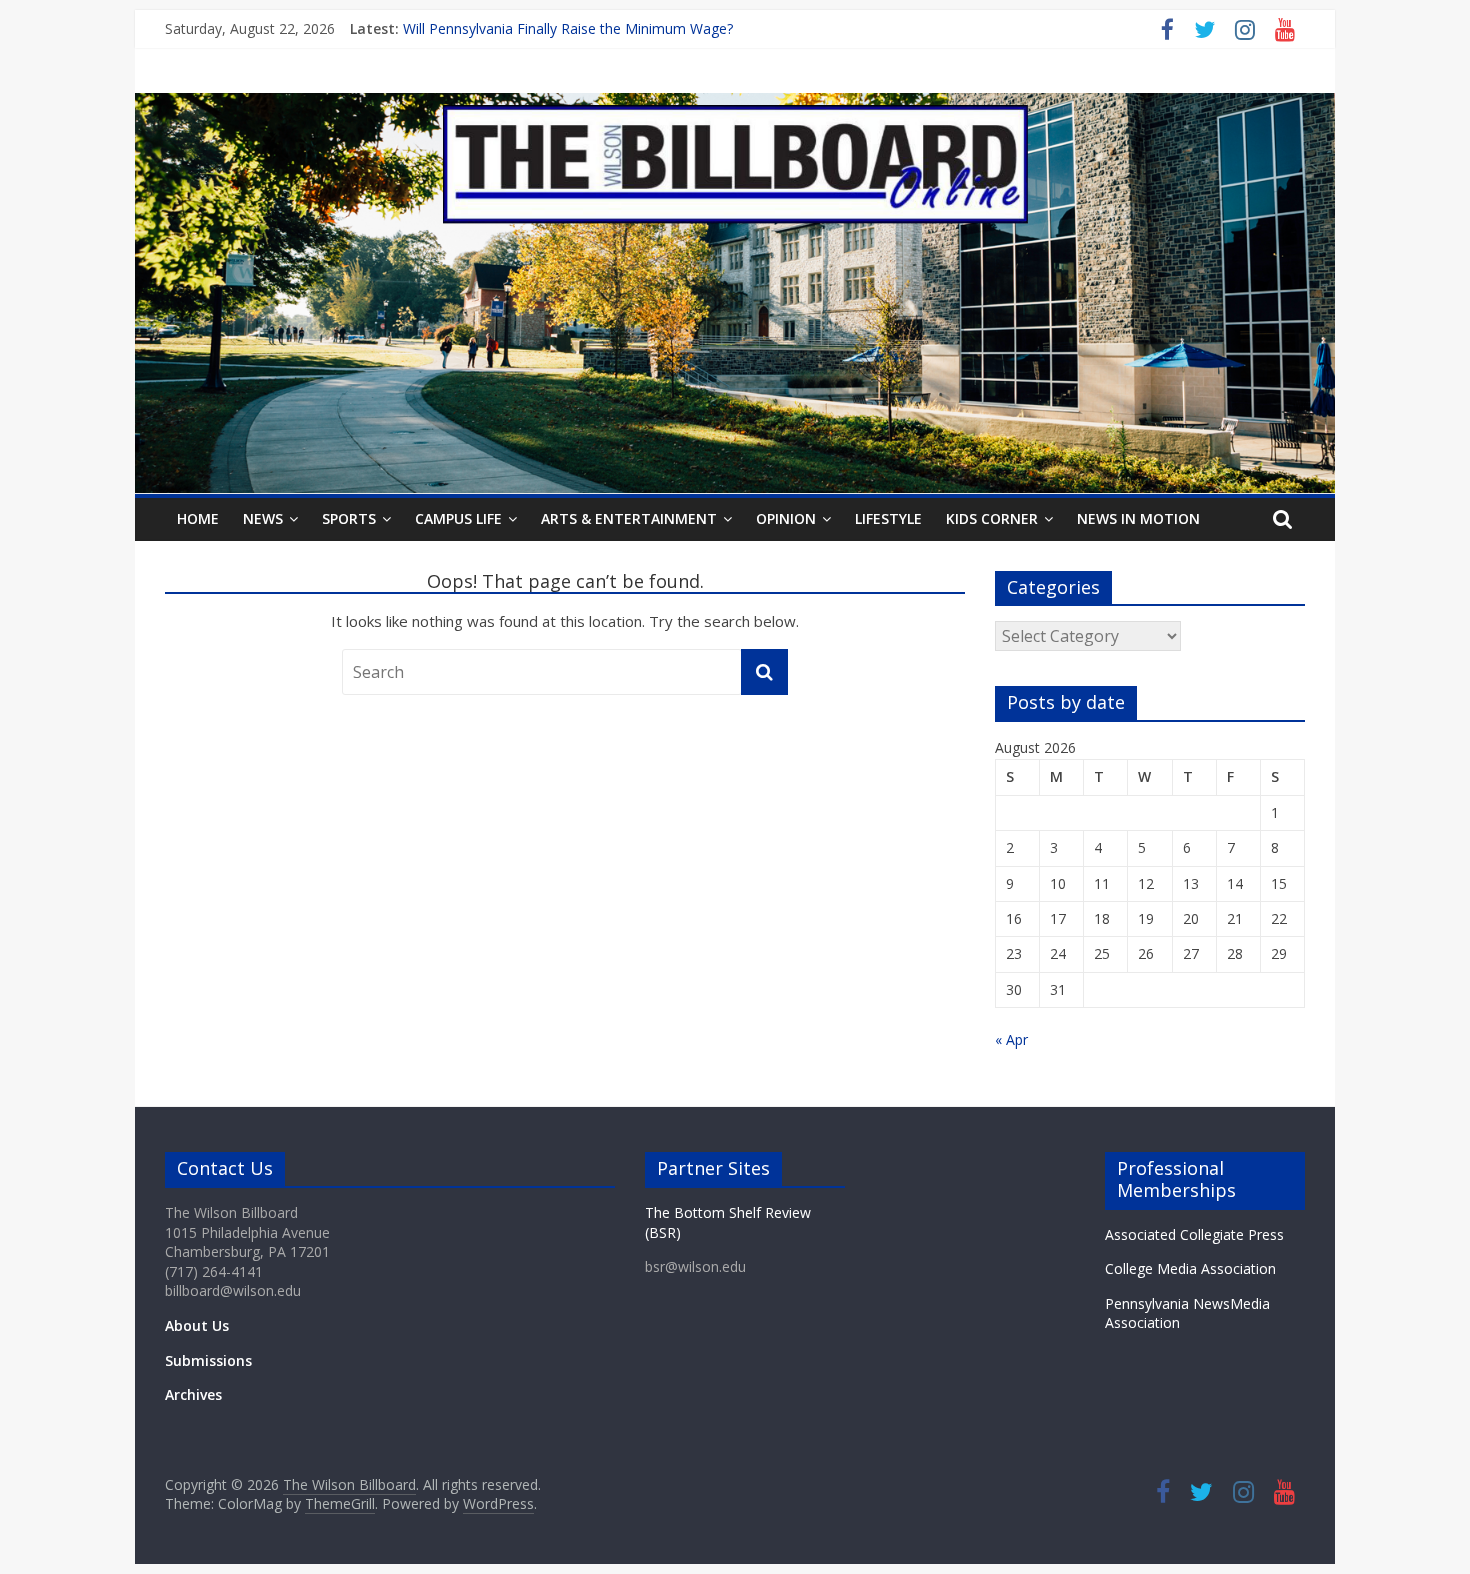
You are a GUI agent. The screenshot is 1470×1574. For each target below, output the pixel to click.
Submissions (208, 1360)
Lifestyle (888, 518)
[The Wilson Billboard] (735, 105)
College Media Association (1190, 1268)
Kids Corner (992, 518)
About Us (197, 1325)
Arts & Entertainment (629, 518)
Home (198, 518)
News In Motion (1138, 518)
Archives (193, 1394)
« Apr (1011, 1039)
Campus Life (458, 518)
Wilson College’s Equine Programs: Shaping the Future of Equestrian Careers (649, 23)
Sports (349, 518)
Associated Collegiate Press (1194, 1234)
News (263, 518)
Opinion (786, 518)
